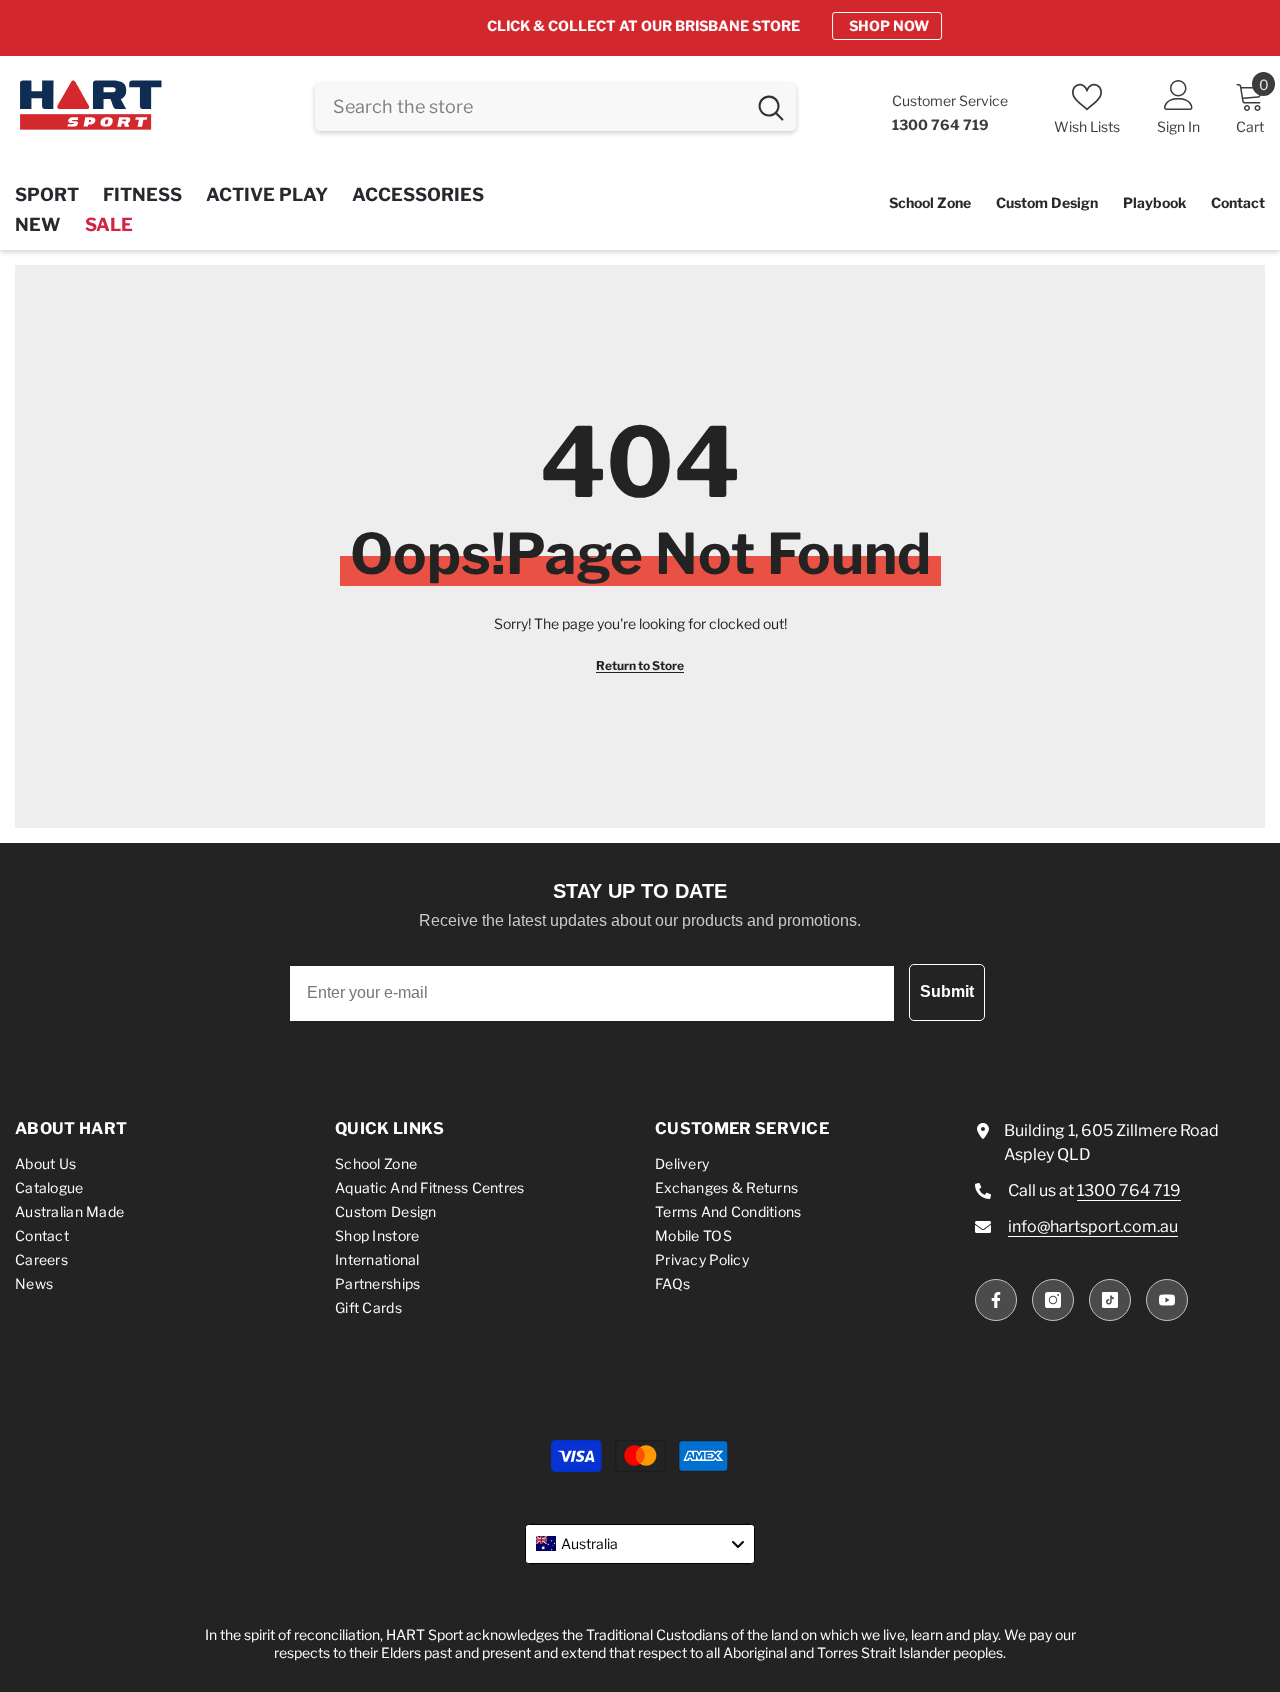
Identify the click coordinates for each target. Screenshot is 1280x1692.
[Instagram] (1053, 1300)
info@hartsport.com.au (1093, 1226)
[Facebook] (996, 1300)
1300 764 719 (1129, 1190)
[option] (640, 26)
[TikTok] (1110, 1300)
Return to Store (640, 665)
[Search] (555, 107)
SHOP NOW (815, 25)
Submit (947, 991)
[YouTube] (1167, 1300)
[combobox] (530, 107)
